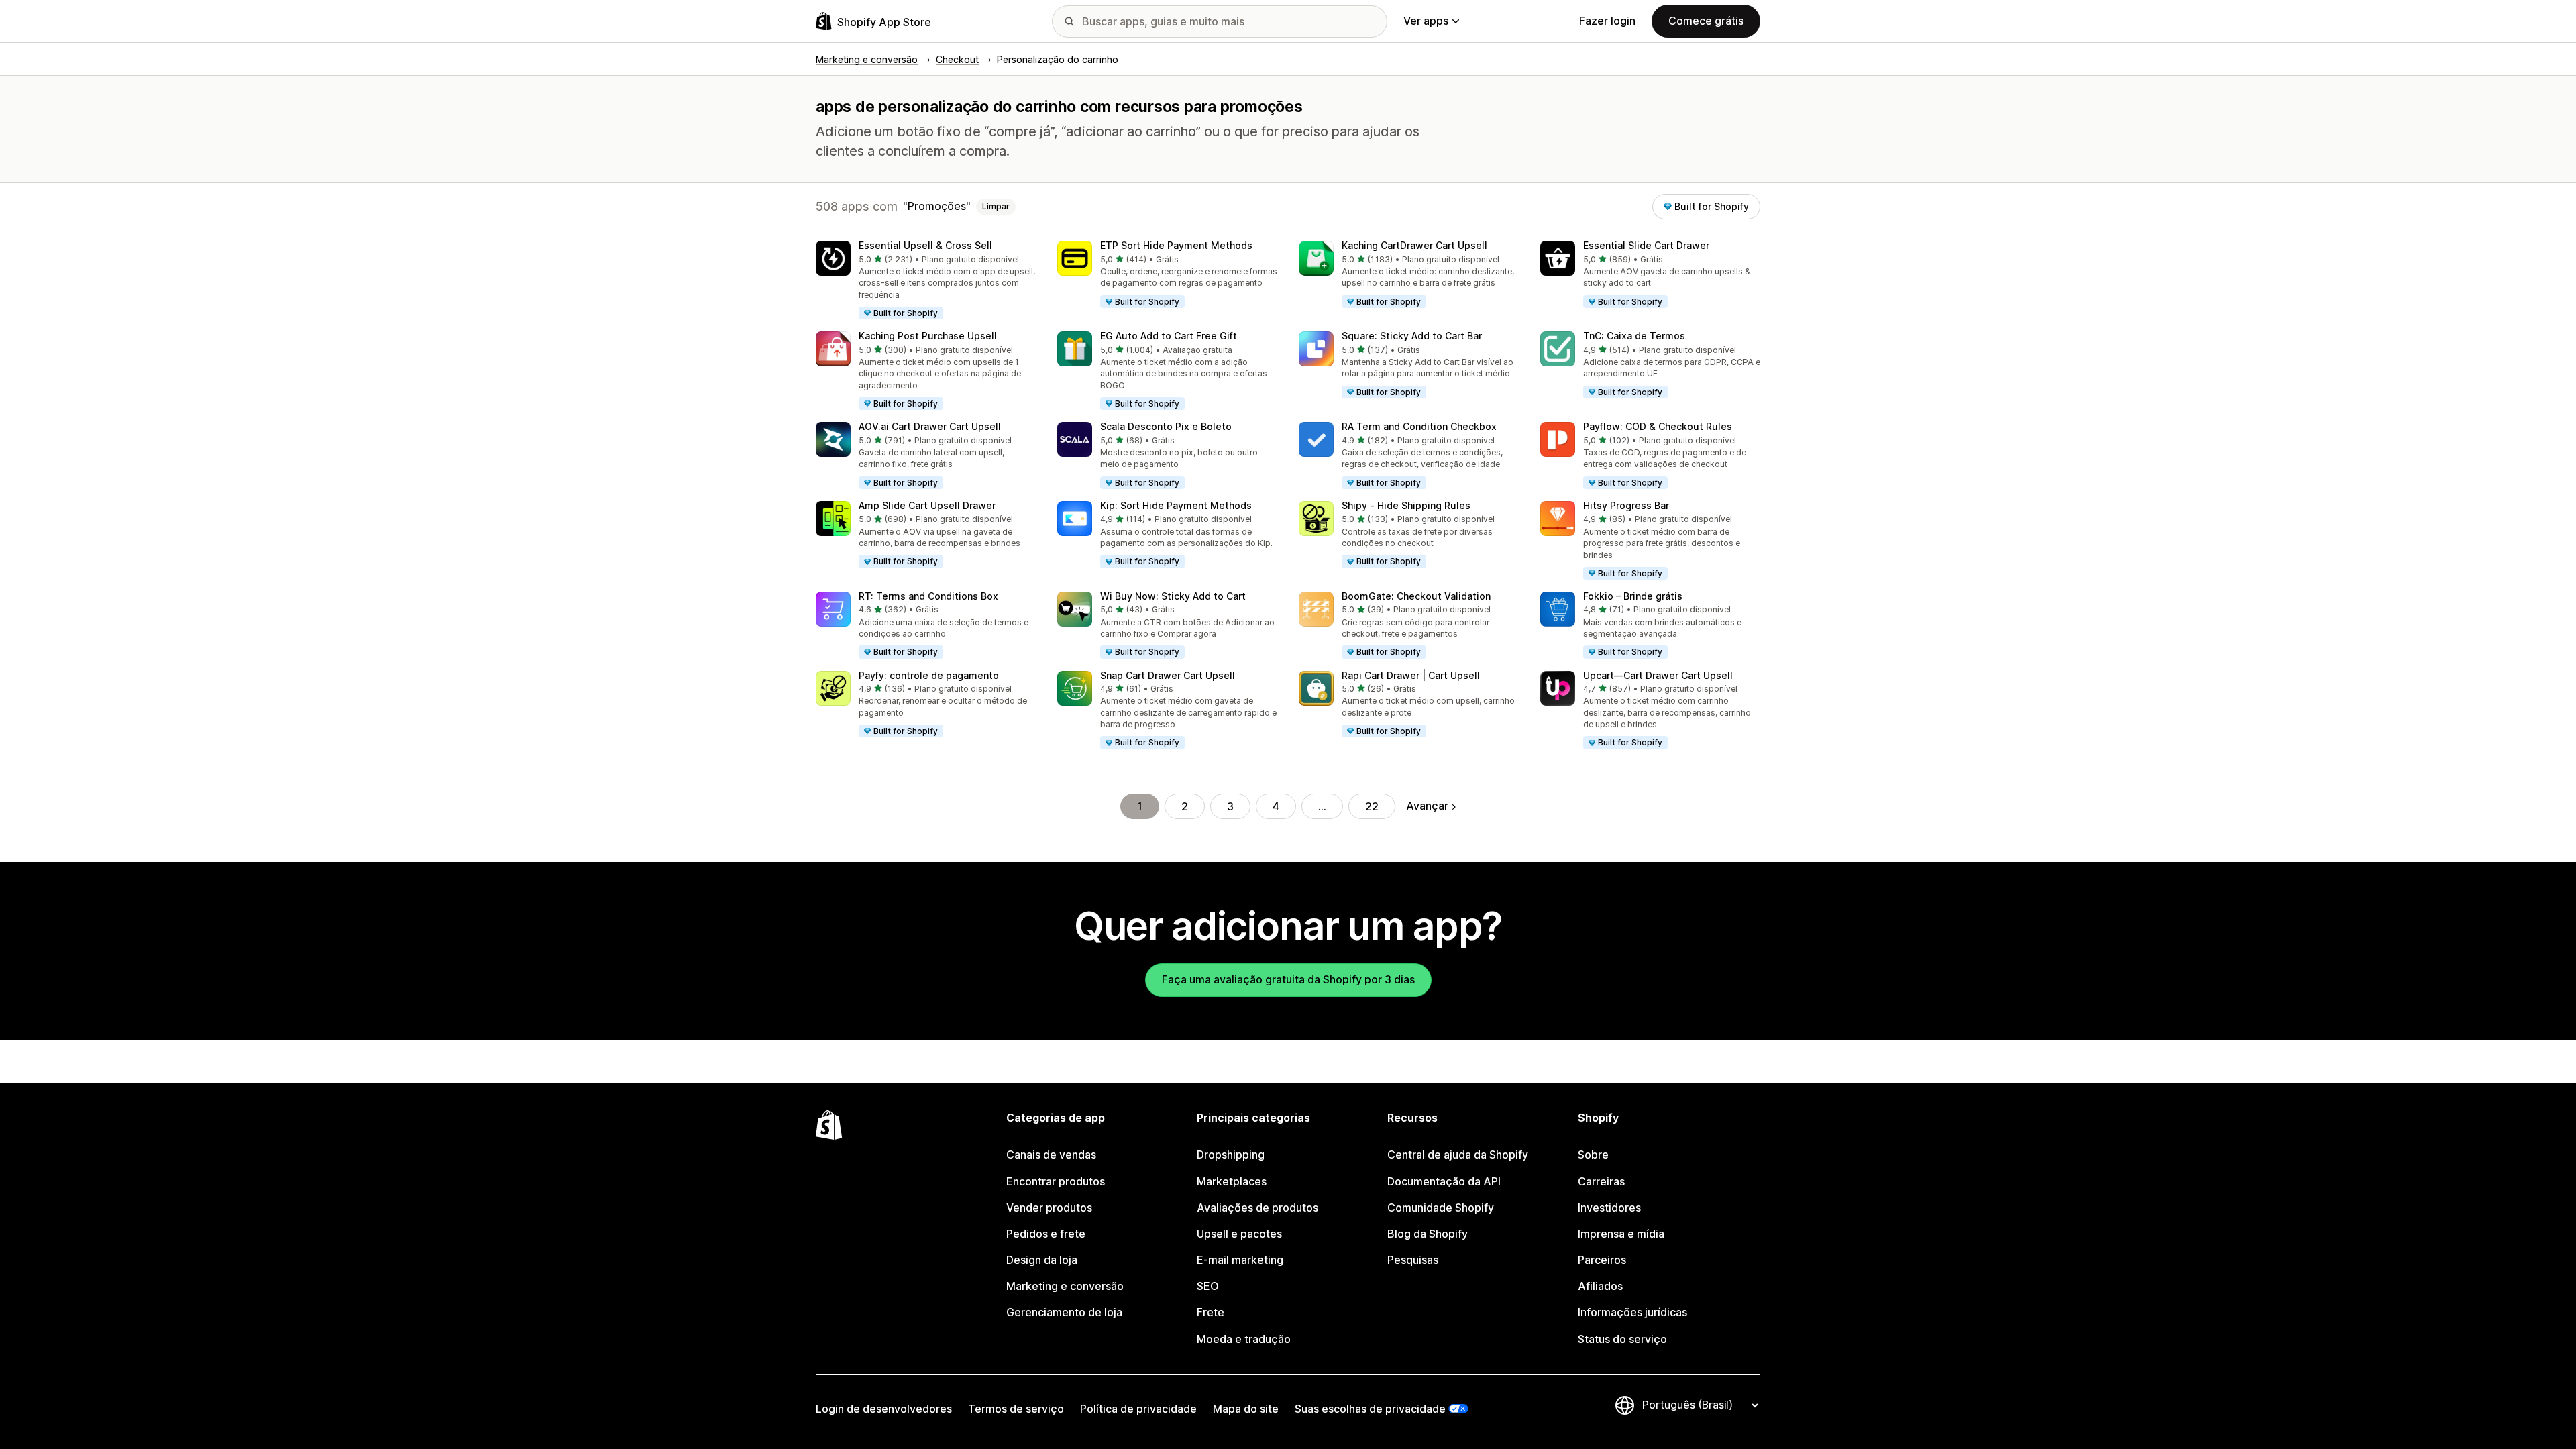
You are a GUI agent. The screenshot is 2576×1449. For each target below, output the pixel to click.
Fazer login (1607, 21)
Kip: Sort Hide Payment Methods (1176, 505)
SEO (1208, 1286)
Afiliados (1600, 1286)
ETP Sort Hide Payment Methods (1176, 245)
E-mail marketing (1240, 1260)
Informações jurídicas (1632, 1312)
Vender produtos (1049, 1207)
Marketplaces (1232, 1181)
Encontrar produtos (1056, 1181)
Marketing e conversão (1065, 1286)
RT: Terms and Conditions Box (928, 596)
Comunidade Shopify (1441, 1207)
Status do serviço (1622, 1339)
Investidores (1609, 1207)
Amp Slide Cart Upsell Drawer (927, 505)
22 (1372, 806)
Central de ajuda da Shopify (1458, 1155)
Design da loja (1042, 1260)
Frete (1211, 1312)
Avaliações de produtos (1257, 1207)
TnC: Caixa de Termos (1634, 336)
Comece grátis (1706, 21)
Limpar (996, 206)
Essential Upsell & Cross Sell (925, 245)
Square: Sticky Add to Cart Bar (1412, 336)
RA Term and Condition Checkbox (1419, 426)
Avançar (1427, 806)
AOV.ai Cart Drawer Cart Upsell (930, 426)
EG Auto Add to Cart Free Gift (1169, 336)
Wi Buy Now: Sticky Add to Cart (1173, 596)
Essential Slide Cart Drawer (1646, 245)
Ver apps (1426, 21)
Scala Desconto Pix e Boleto (1166, 426)
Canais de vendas (1051, 1155)
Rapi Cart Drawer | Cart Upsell (1411, 675)
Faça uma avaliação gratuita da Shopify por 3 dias (1288, 979)
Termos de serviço (1016, 1409)
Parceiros (1602, 1260)
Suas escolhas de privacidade (1370, 1409)
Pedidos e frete (1046, 1234)
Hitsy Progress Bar (1626, 505)
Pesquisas (1413, 1260)
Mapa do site (1246, 1409)
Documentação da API (1444, 1181)
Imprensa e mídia (1621, 1234)
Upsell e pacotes (1239, 1234)
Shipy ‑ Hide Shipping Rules (1406, 505)
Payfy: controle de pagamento (929, 675)
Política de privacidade (1138, 1409)
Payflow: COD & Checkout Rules (1658, 426)
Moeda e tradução (1244, 1339)
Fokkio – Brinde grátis (1633, 596)
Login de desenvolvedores (884, 1409)
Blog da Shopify (1428, 1234)
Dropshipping (1231, 1155)
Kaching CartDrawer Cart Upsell (1414, 245)
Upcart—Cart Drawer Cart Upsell (1658, 675)
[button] (926, 281)
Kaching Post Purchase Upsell (928, 336)
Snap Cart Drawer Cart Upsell (1168, 675)
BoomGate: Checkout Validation (1416, 596)
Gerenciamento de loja (1064, 1312)
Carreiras (1601, 1181)
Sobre (1593, 1155)
